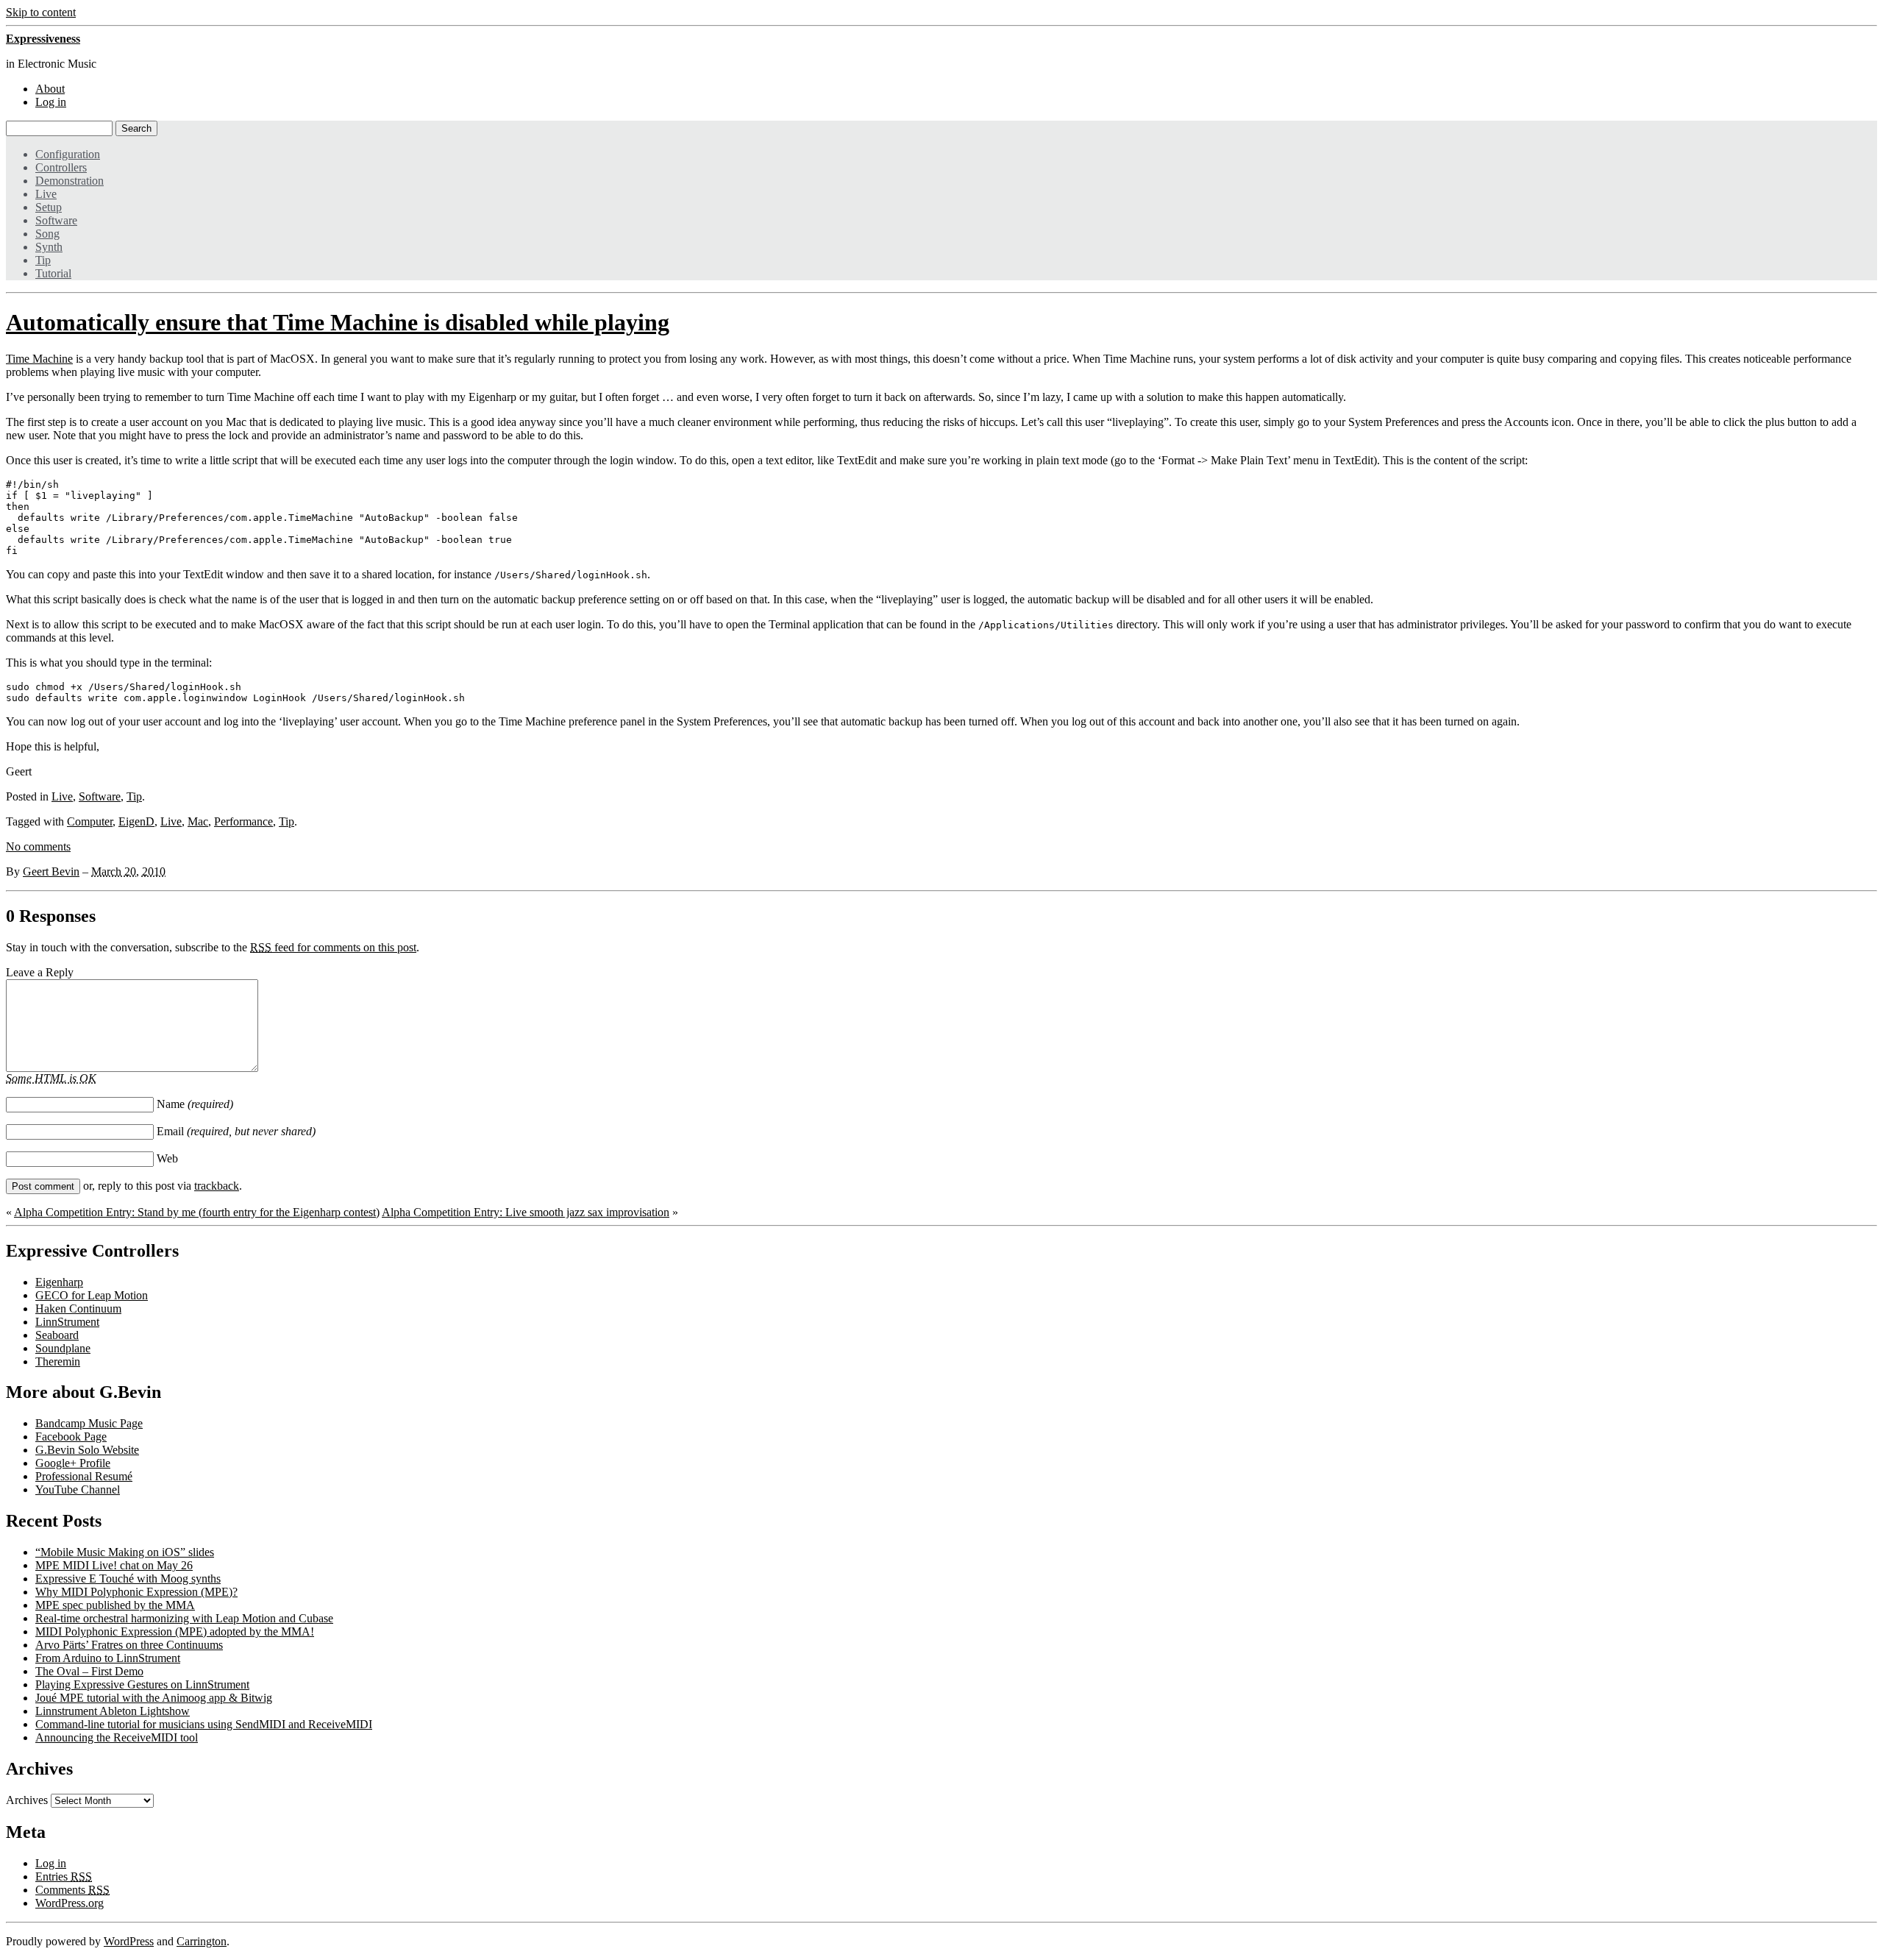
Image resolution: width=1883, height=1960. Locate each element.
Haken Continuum (78, 1309)
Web (167, 1158)
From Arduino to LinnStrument (108, 1658)
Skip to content (41, 12)
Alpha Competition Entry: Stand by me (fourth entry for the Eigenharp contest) (197, 1212)
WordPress (129, 1941)
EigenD (136, 821)
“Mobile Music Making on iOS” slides (125, 1552)
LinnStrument (67, 1322)
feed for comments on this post (333, 947)
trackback (217, 1186)
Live (46, 194)
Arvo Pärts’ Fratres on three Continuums (129, 1645)
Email (236, 1131)
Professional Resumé (84, 1476)
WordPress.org (70, 1903)
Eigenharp (59, 1282)
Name (195, 1104)
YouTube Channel (78, 1489)
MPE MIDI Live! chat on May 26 (114, 1565)
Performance (243, 821)
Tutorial (53, 273)
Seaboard (57, 1335)
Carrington (202, 1941)
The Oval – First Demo (89, 1671)
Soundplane (63, 1348)
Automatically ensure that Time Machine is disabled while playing (338, 322)
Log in (51, 102)
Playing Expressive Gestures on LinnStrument (142, 1684)
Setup (49, 207)
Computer (90, 821)
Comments (72, 1890)
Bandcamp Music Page (89, 1423)
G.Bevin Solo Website (87, 1450)
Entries (64, 1876)
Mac (198, 821)
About (50, 89)
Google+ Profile (73, 1463)
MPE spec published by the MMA (115, 1605)
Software (56, 220)
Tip (43, 260)
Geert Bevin (51, 871)
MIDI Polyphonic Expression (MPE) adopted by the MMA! (175, 1631)
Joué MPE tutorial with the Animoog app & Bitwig (154, 1698)
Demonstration (70, 181)
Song (47, 234)
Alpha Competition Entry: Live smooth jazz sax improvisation (526, 1212)
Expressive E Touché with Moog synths (128, 1579)
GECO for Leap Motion (92, 1295)
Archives (27, 1800)
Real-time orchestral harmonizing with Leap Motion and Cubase (184, 1618)
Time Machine (39, 359)
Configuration (68, 154)
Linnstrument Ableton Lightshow (113, 1711)
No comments (38, 846)
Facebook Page (71, 1437)
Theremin (58, 1361)
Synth (49, 247)
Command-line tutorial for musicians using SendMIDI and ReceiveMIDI (204, 1724)
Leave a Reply (40, 972)
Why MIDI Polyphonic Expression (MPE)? (136, 1592)
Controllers (61, 167)
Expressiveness (43, 39)
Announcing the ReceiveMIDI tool (117, 1737)
